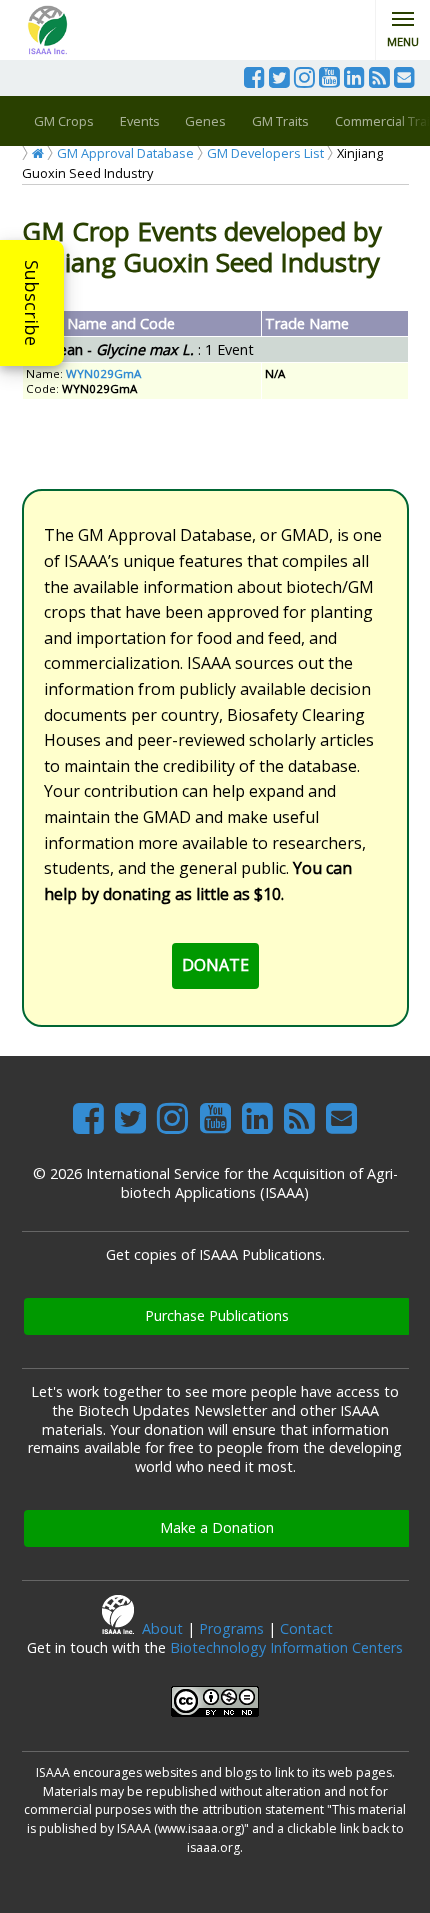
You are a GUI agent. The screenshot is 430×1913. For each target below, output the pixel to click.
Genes (205, 121)
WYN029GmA (103, 373)
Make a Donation (217, 1527)
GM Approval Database (125, 153)
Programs (231, 1628)
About (162, 1628)
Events (140, 121)
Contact (306, 1628)
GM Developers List (265, 153)
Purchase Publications (217, 1315)
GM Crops (64, 121)
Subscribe (32, 303)
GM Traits (280, 121)
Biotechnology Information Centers (286, 1647)
